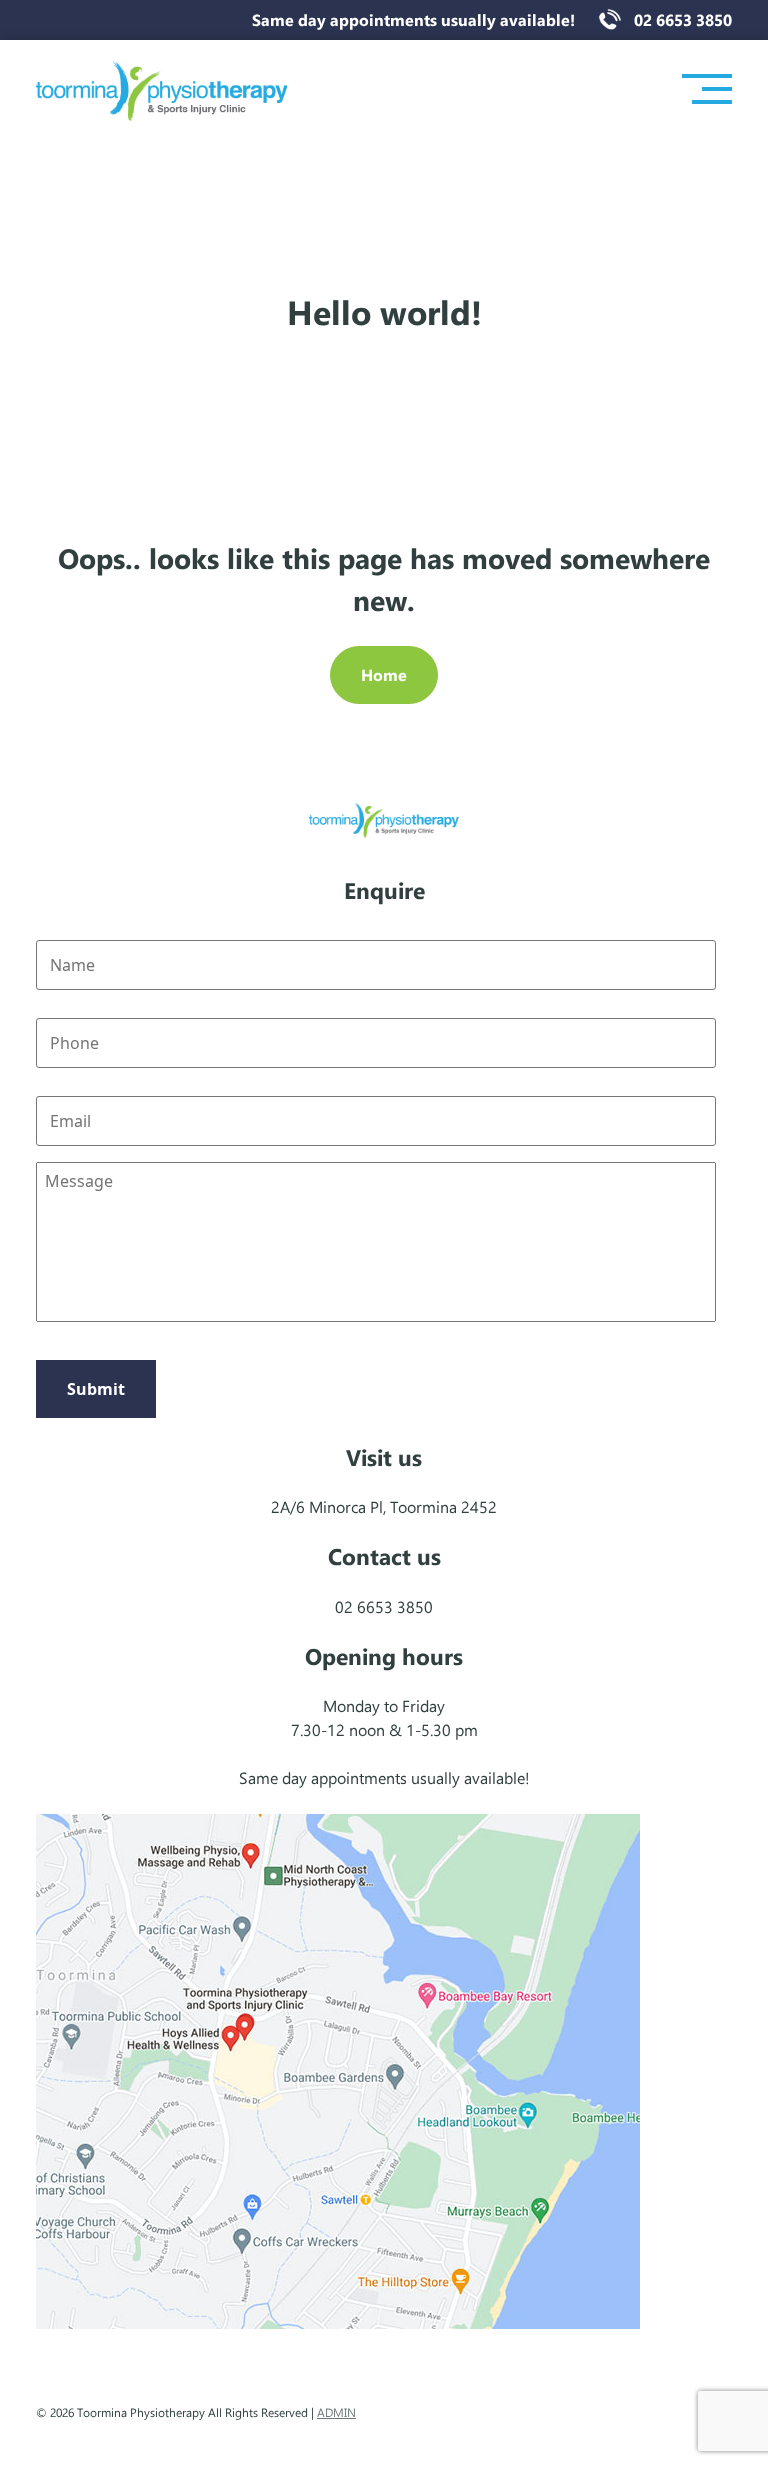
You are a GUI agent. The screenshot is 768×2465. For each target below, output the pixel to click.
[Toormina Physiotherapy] (162, 90)
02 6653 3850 (683, 19)
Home (384, 674)
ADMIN (336, 2412)
